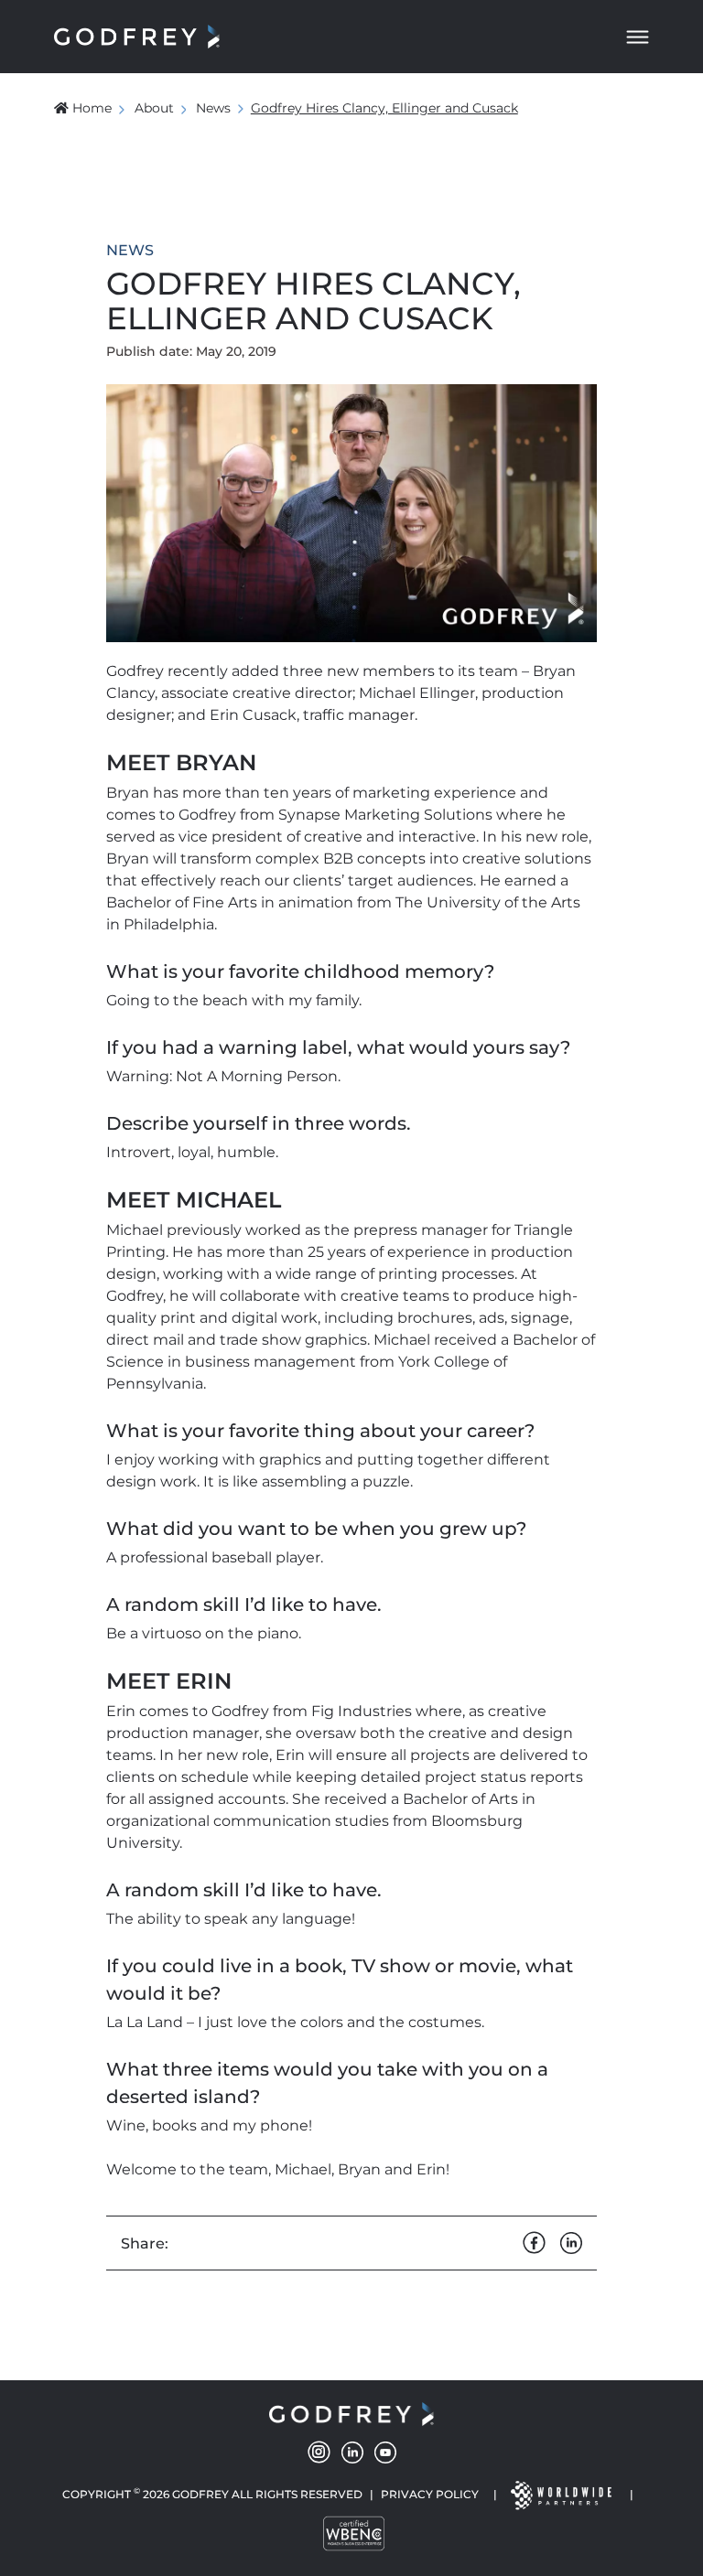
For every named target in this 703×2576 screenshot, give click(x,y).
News (213, 108)
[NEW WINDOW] (560, 2494)
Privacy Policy (430, 2494)
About (154, 108)
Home (92, 108)
